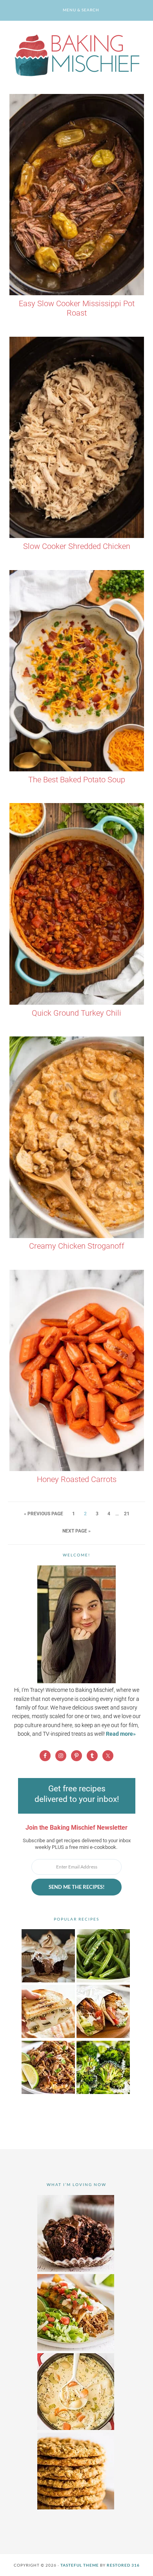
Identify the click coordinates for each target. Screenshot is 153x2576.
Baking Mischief (76, 55)
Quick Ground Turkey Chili (76, 1013)
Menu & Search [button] (81, 10)
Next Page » (76, 1531)
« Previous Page (44, 1514)
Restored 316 (123, 2565)
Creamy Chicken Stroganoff (77, 1246)
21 (127, 1514)
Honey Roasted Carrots (77, 1479)
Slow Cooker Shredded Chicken (77, 546)
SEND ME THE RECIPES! (77, 1887)
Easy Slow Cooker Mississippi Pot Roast (77, 308)
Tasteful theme (80, 2565)
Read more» (121, 1734)
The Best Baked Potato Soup (77, 780)
